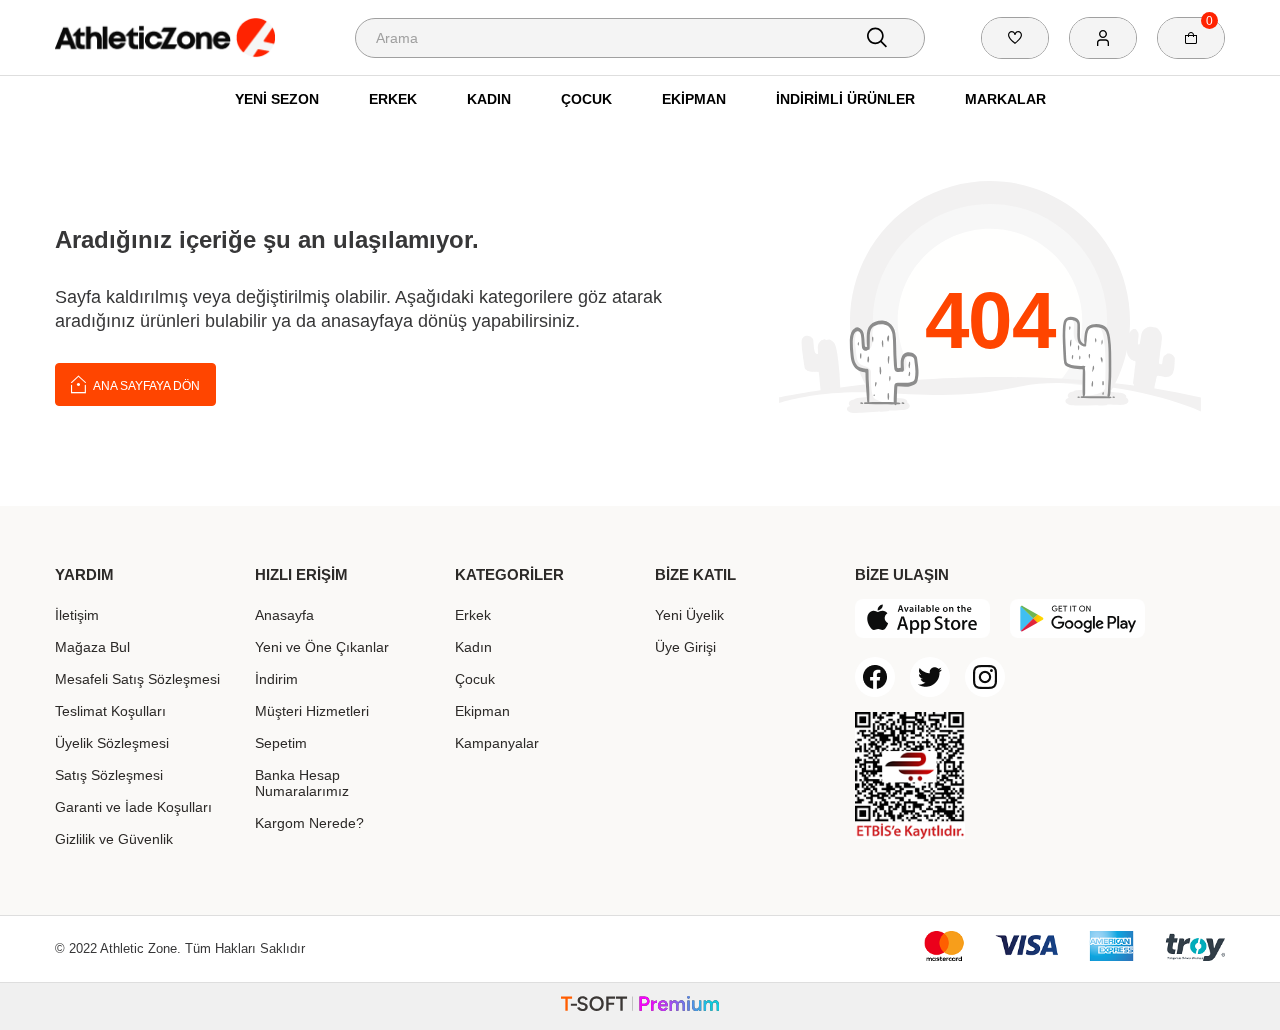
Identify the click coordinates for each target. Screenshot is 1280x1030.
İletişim (77, 615)
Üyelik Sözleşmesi (112, 743)
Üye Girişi (685, 647)
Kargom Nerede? (309, 823)
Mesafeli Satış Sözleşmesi (137, 679)
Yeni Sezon (277, 99)
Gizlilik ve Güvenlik (114, 839)
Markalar (1005, 99)
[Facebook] (875, 677)
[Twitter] (930, 677)
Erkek (393, 99)
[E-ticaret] (640, 1006)
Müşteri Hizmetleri (312, 711)
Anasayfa (284, 615)
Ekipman (694, 99)
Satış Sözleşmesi (109, 775)
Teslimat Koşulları (110, 711)
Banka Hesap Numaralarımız (302, 783)
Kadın (489, 99)
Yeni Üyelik (689, 615)
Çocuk (586, 99)
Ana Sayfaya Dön (145, 386)
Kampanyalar (497, 743)
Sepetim (281, 743)
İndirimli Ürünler (845, 99)
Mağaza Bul (92, 647)
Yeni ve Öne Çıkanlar (322, 647)
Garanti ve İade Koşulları (133, 807)
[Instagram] (985, 677)
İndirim (276, 679)
